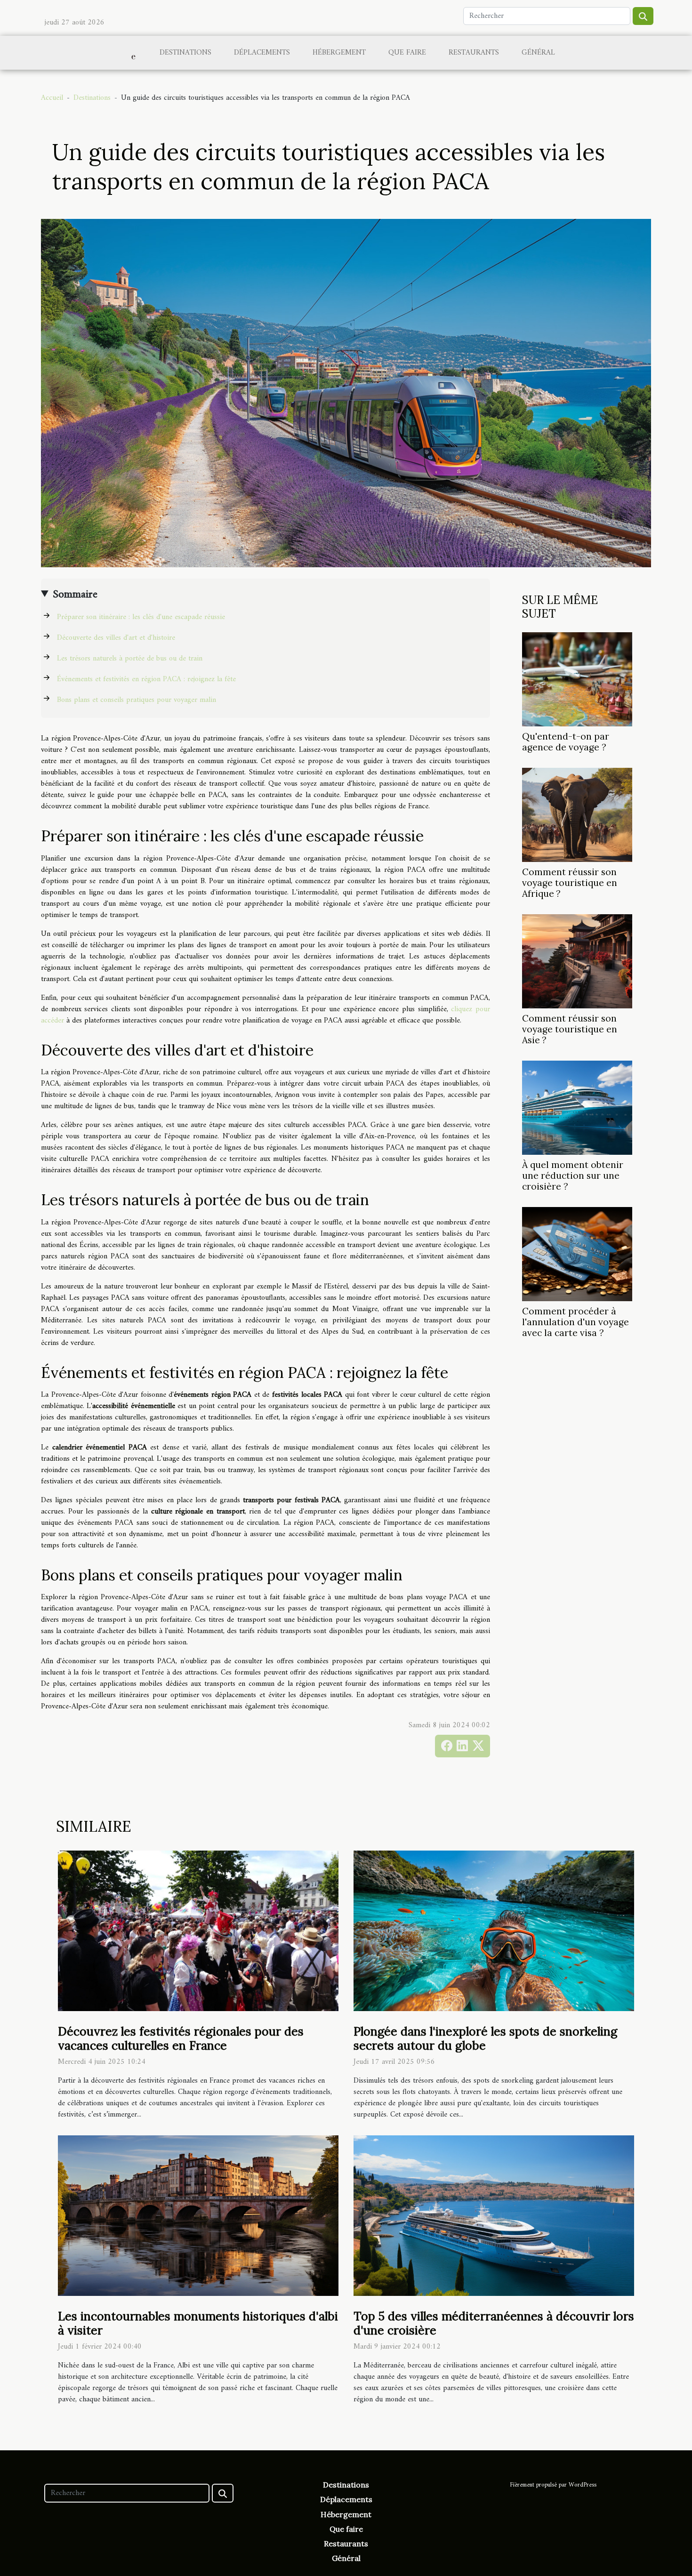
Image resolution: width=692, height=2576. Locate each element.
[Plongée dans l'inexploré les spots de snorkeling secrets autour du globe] (494, 1931)
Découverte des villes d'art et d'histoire (116, 638)
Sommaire (75, 595)
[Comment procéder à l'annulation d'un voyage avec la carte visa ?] (577, 1254)
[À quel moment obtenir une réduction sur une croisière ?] (577, 1108)
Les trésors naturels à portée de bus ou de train (130, 659)
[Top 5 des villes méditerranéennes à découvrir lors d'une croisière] (494, 2215)
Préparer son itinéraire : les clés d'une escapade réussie (141, 617)
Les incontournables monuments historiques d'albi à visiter (198, 2323)
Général (538, 53)
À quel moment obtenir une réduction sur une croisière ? (573, 1175)
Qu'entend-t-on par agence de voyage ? (566, 742)
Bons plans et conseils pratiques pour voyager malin (137, 700)
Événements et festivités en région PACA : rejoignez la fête (146, 679)
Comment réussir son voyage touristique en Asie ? (570, 1029)
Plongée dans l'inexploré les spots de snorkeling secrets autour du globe (485, 2038)
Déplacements (262, 53)
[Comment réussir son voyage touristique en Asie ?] (577, 961)
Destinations (185, 53)
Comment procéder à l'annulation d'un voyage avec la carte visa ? (575, 1322)
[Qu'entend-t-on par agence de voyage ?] (577, 679)
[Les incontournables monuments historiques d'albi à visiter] (198, 2215)
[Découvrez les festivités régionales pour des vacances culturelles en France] (198, 1931)
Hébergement (339, 53)
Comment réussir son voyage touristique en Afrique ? (570, 883)
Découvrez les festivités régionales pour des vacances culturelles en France (181, 2038)
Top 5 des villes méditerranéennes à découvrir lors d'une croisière (494, 2323)
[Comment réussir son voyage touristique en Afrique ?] (577, 814)
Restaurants (474, 53)
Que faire (407, 53)
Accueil (52, 98)
